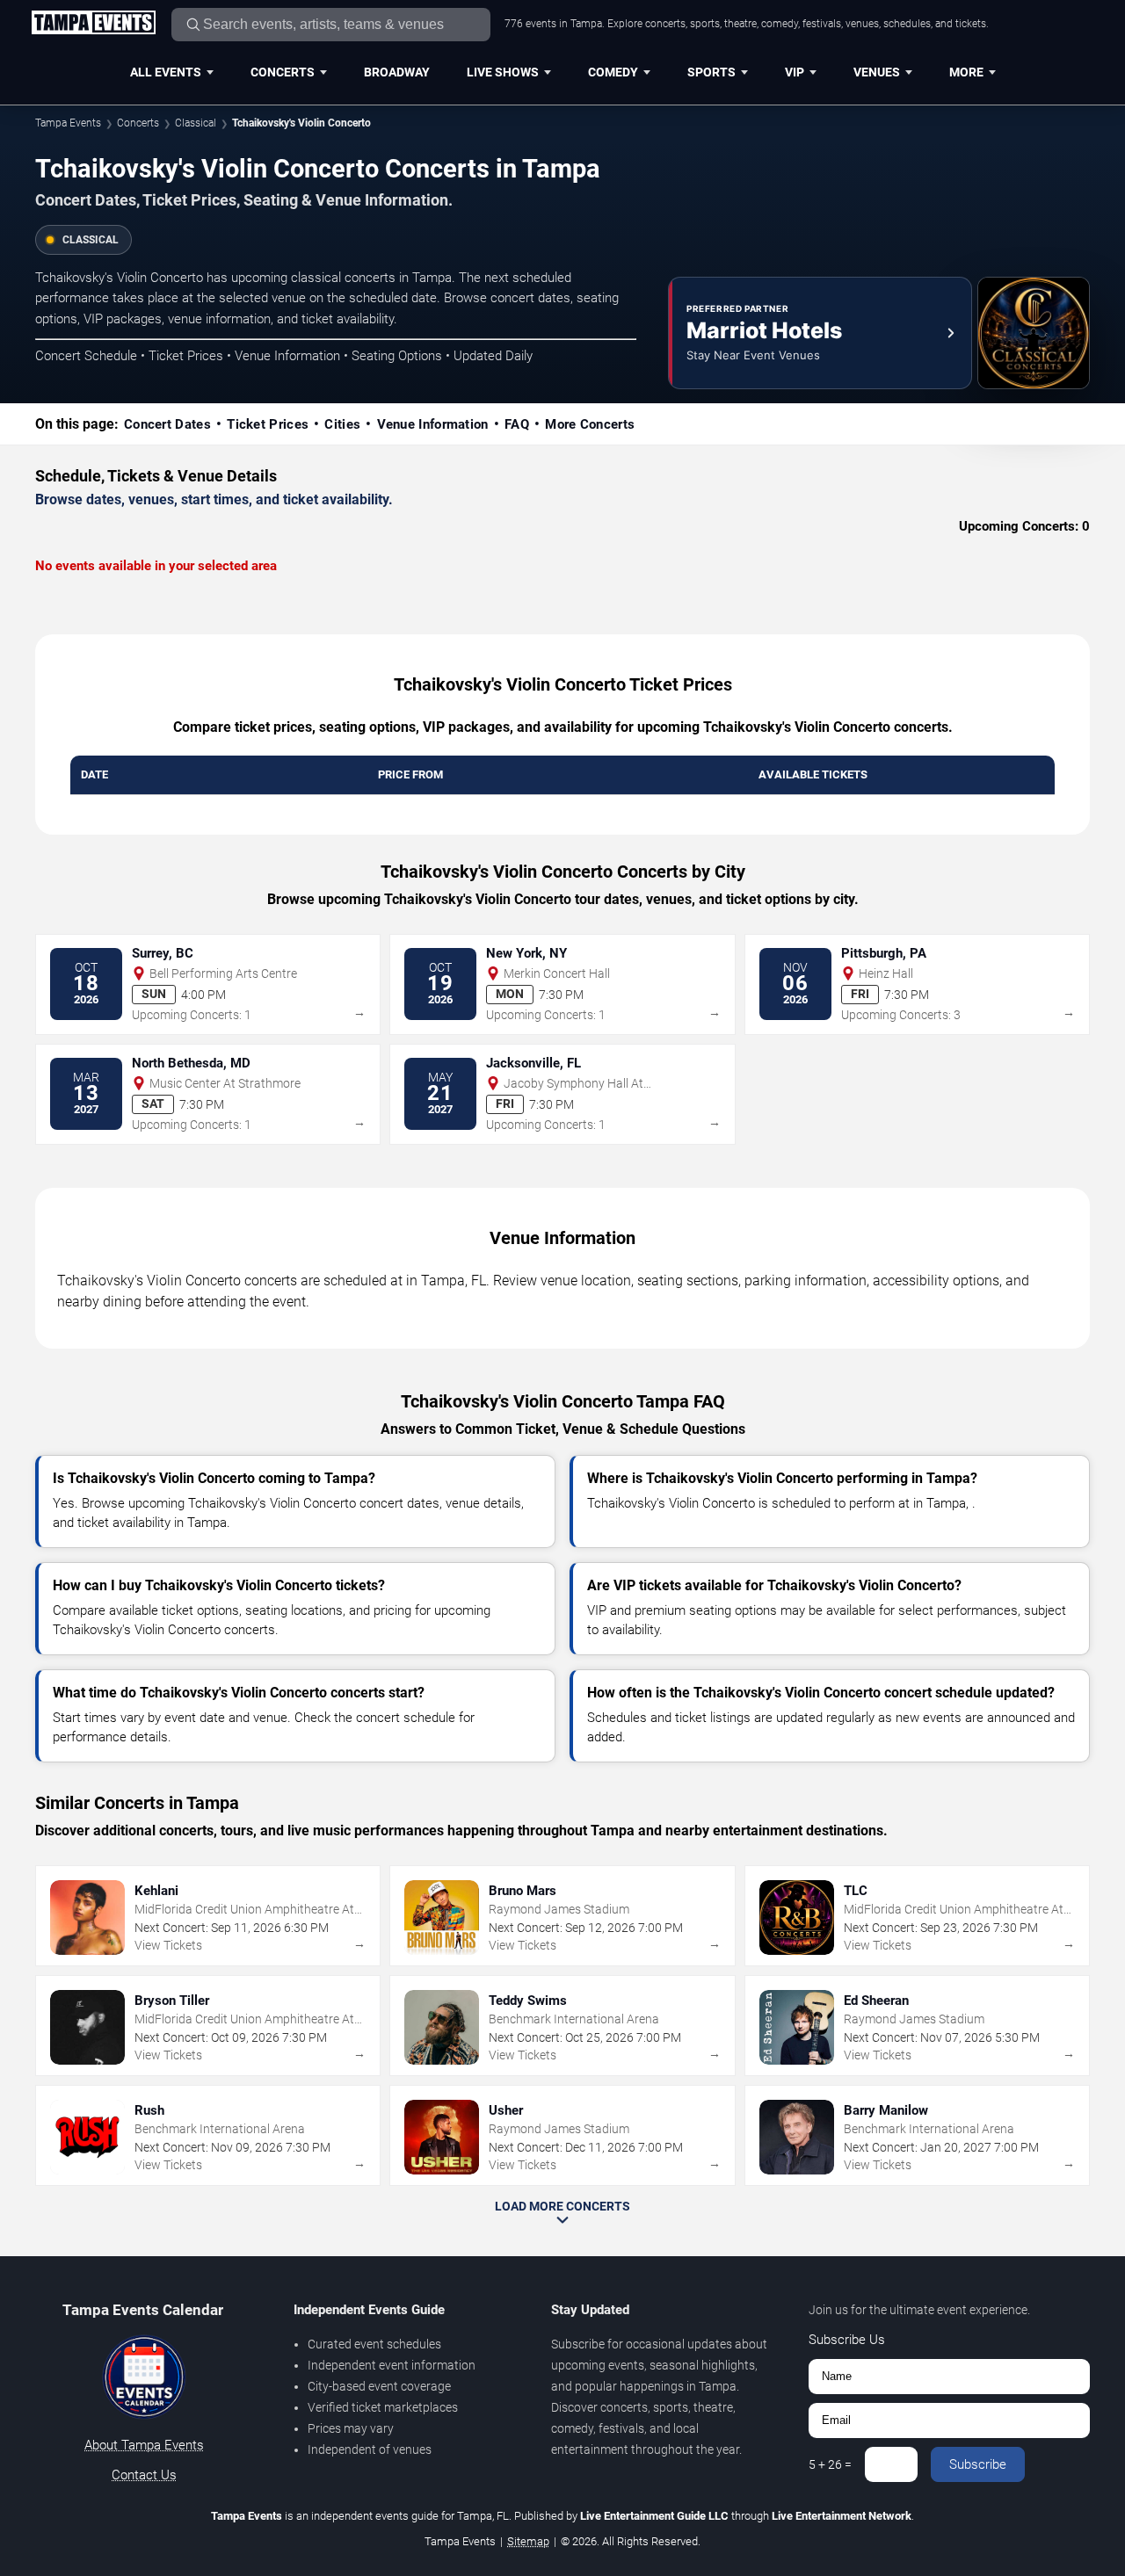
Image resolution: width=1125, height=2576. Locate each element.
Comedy (613, 72)
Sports (711, 72)
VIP (795, 72)
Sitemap (528, 2541)
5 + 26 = (830, 2464)
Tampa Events (68, 123)
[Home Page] (93, 24)
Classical (196, 123)
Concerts (283, 72)
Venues (877, 72)
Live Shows (503, 72)
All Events (166, 72)
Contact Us (144, 2475)
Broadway (397, 72)
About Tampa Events (144, 2445)
